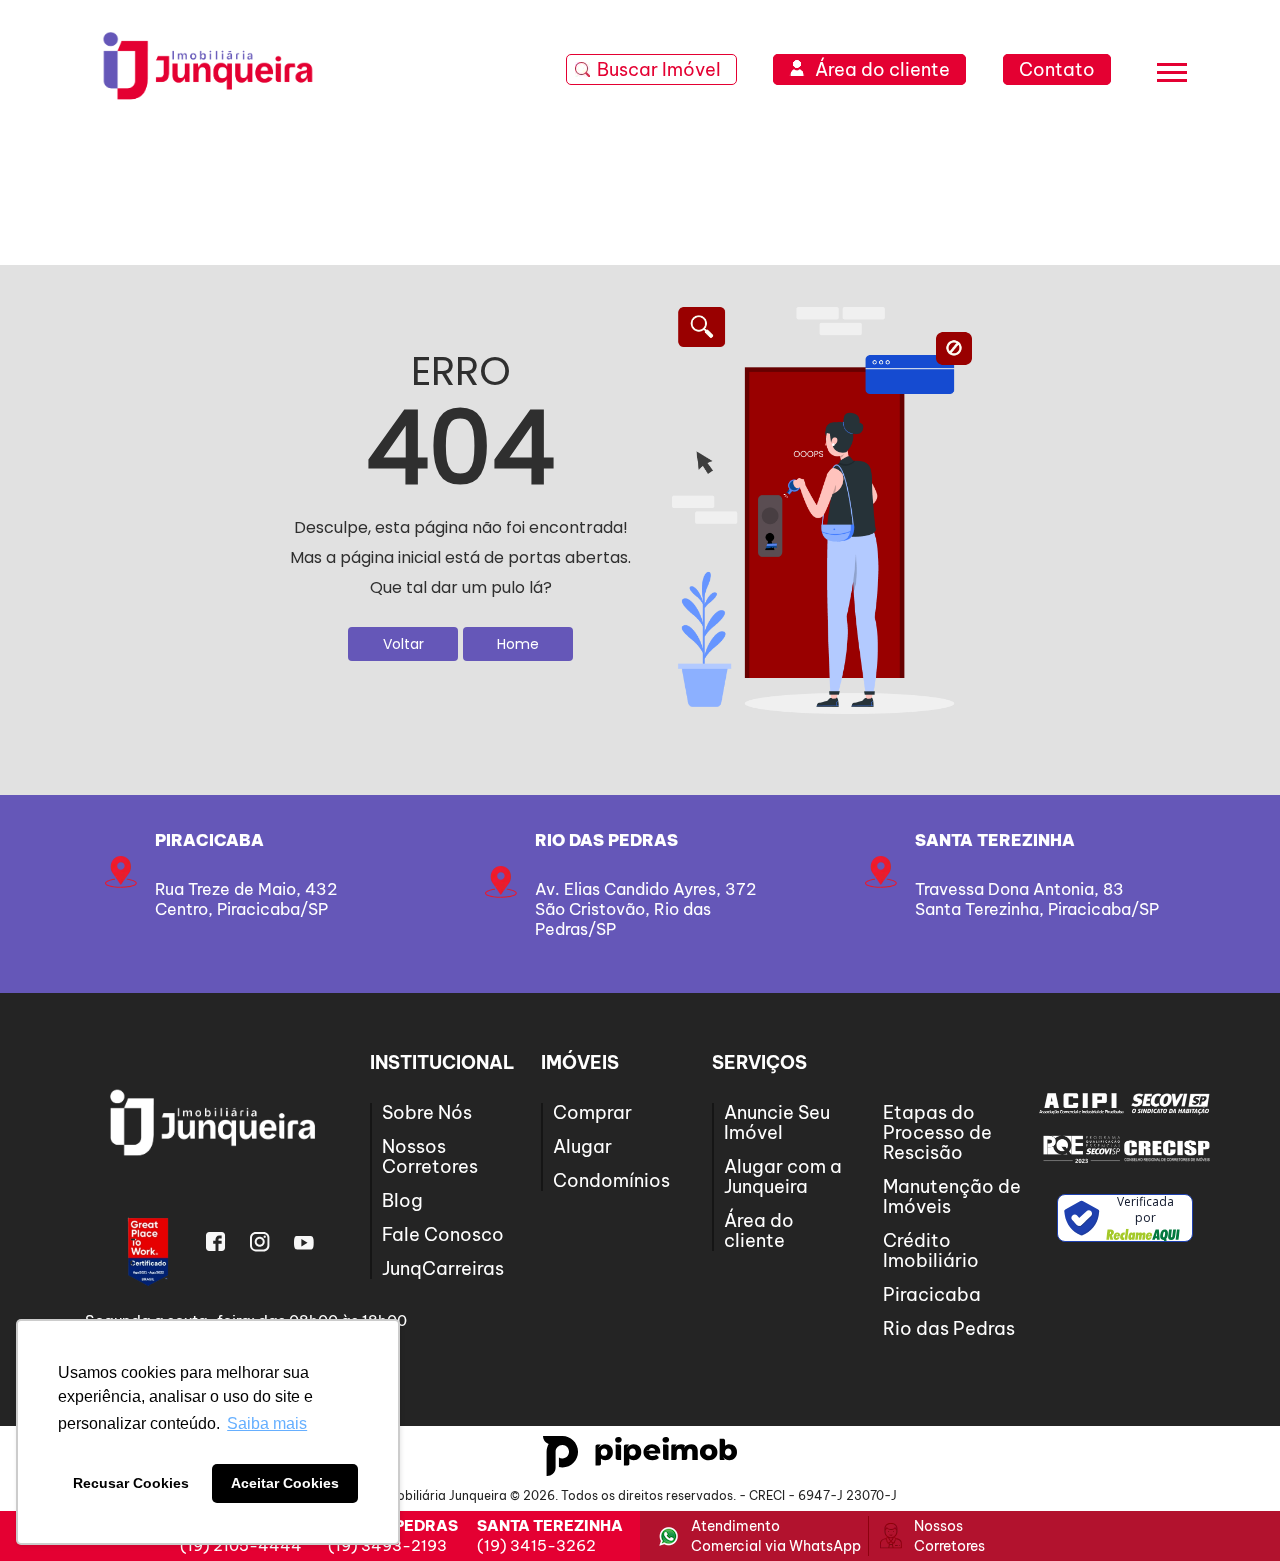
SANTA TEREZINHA (995, 840)
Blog (402, 1200)
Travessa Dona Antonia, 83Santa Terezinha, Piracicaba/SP (1037, 899)
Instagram (260, 1242)
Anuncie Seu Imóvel (777, 1122)
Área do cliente (759, 1230)
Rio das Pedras (606, 840)
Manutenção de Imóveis (952, 1196)
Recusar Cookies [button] (131, 1483)
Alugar (582, 1146)
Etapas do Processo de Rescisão (937, 1132)
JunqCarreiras (443, 1268)
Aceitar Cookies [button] (285, 1483)
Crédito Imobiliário (931, 1250)
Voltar (403, 644)
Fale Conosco (443, 1234)
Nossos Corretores (430, 1156)
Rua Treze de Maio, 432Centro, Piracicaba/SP (246, 899)
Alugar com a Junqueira (783, 1176)
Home (518, 644)
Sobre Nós (427, 1112)
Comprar (592, 1112)
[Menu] (1172, 75)
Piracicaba (209, 840)
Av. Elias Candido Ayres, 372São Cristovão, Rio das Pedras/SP (645, 909)
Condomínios (611, 1180)
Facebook (216, 1242)
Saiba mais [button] (267, 1423)
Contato (1057, 69)
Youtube (304, 1242)
